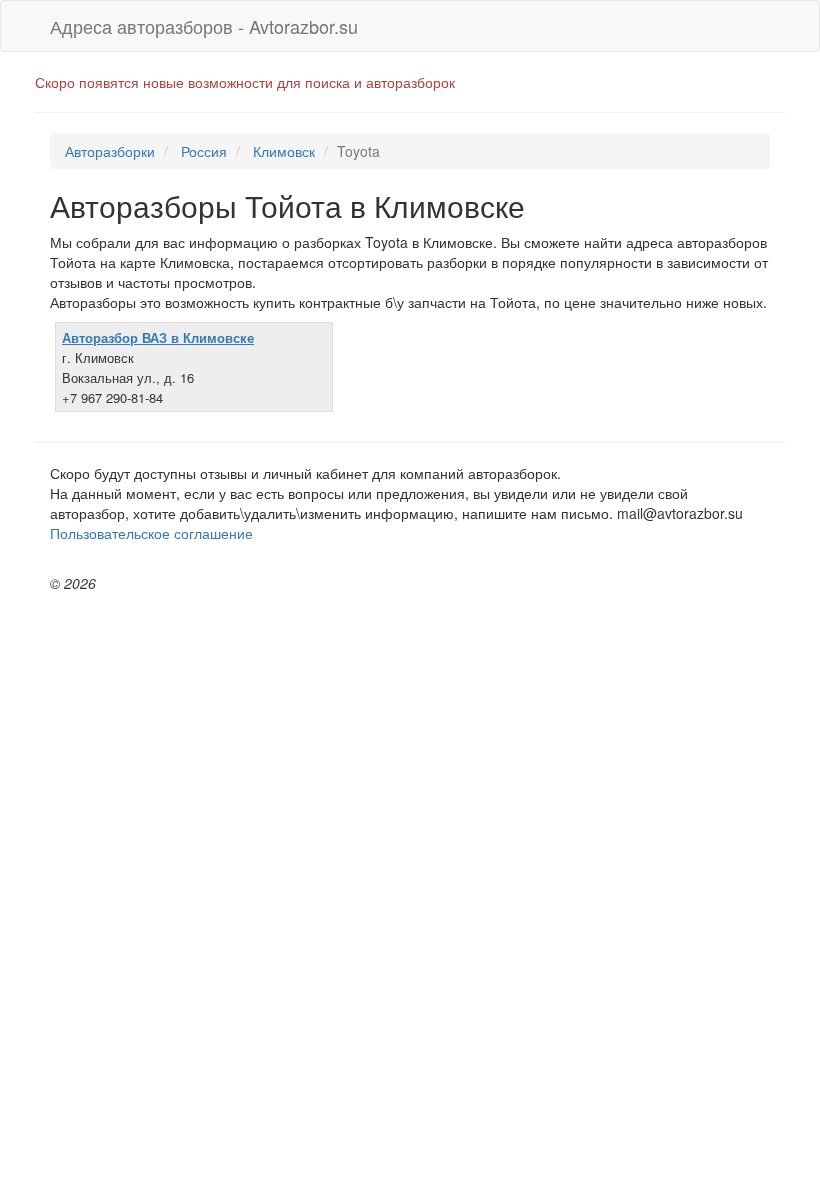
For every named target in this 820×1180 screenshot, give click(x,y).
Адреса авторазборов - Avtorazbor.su (204, 26)
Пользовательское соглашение (151, 533)
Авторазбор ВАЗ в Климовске (158, 337)
